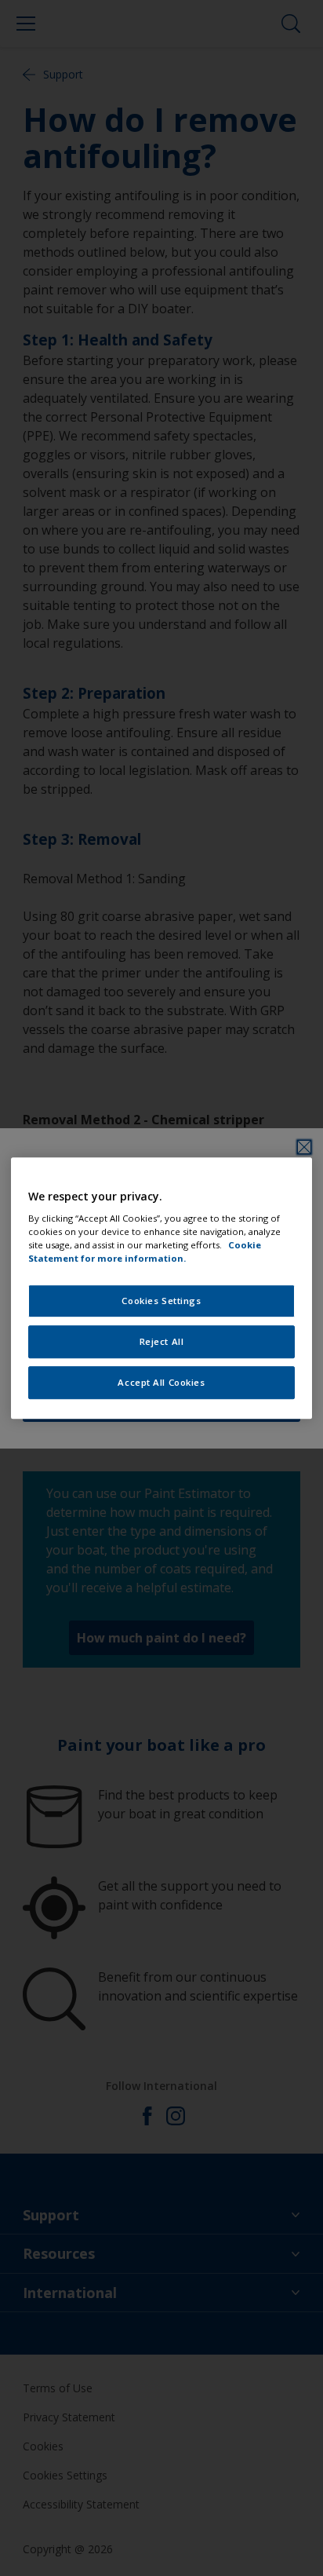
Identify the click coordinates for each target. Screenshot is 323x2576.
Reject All (162, 1341)
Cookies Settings (161, 1301)
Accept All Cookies (161, 1382)
